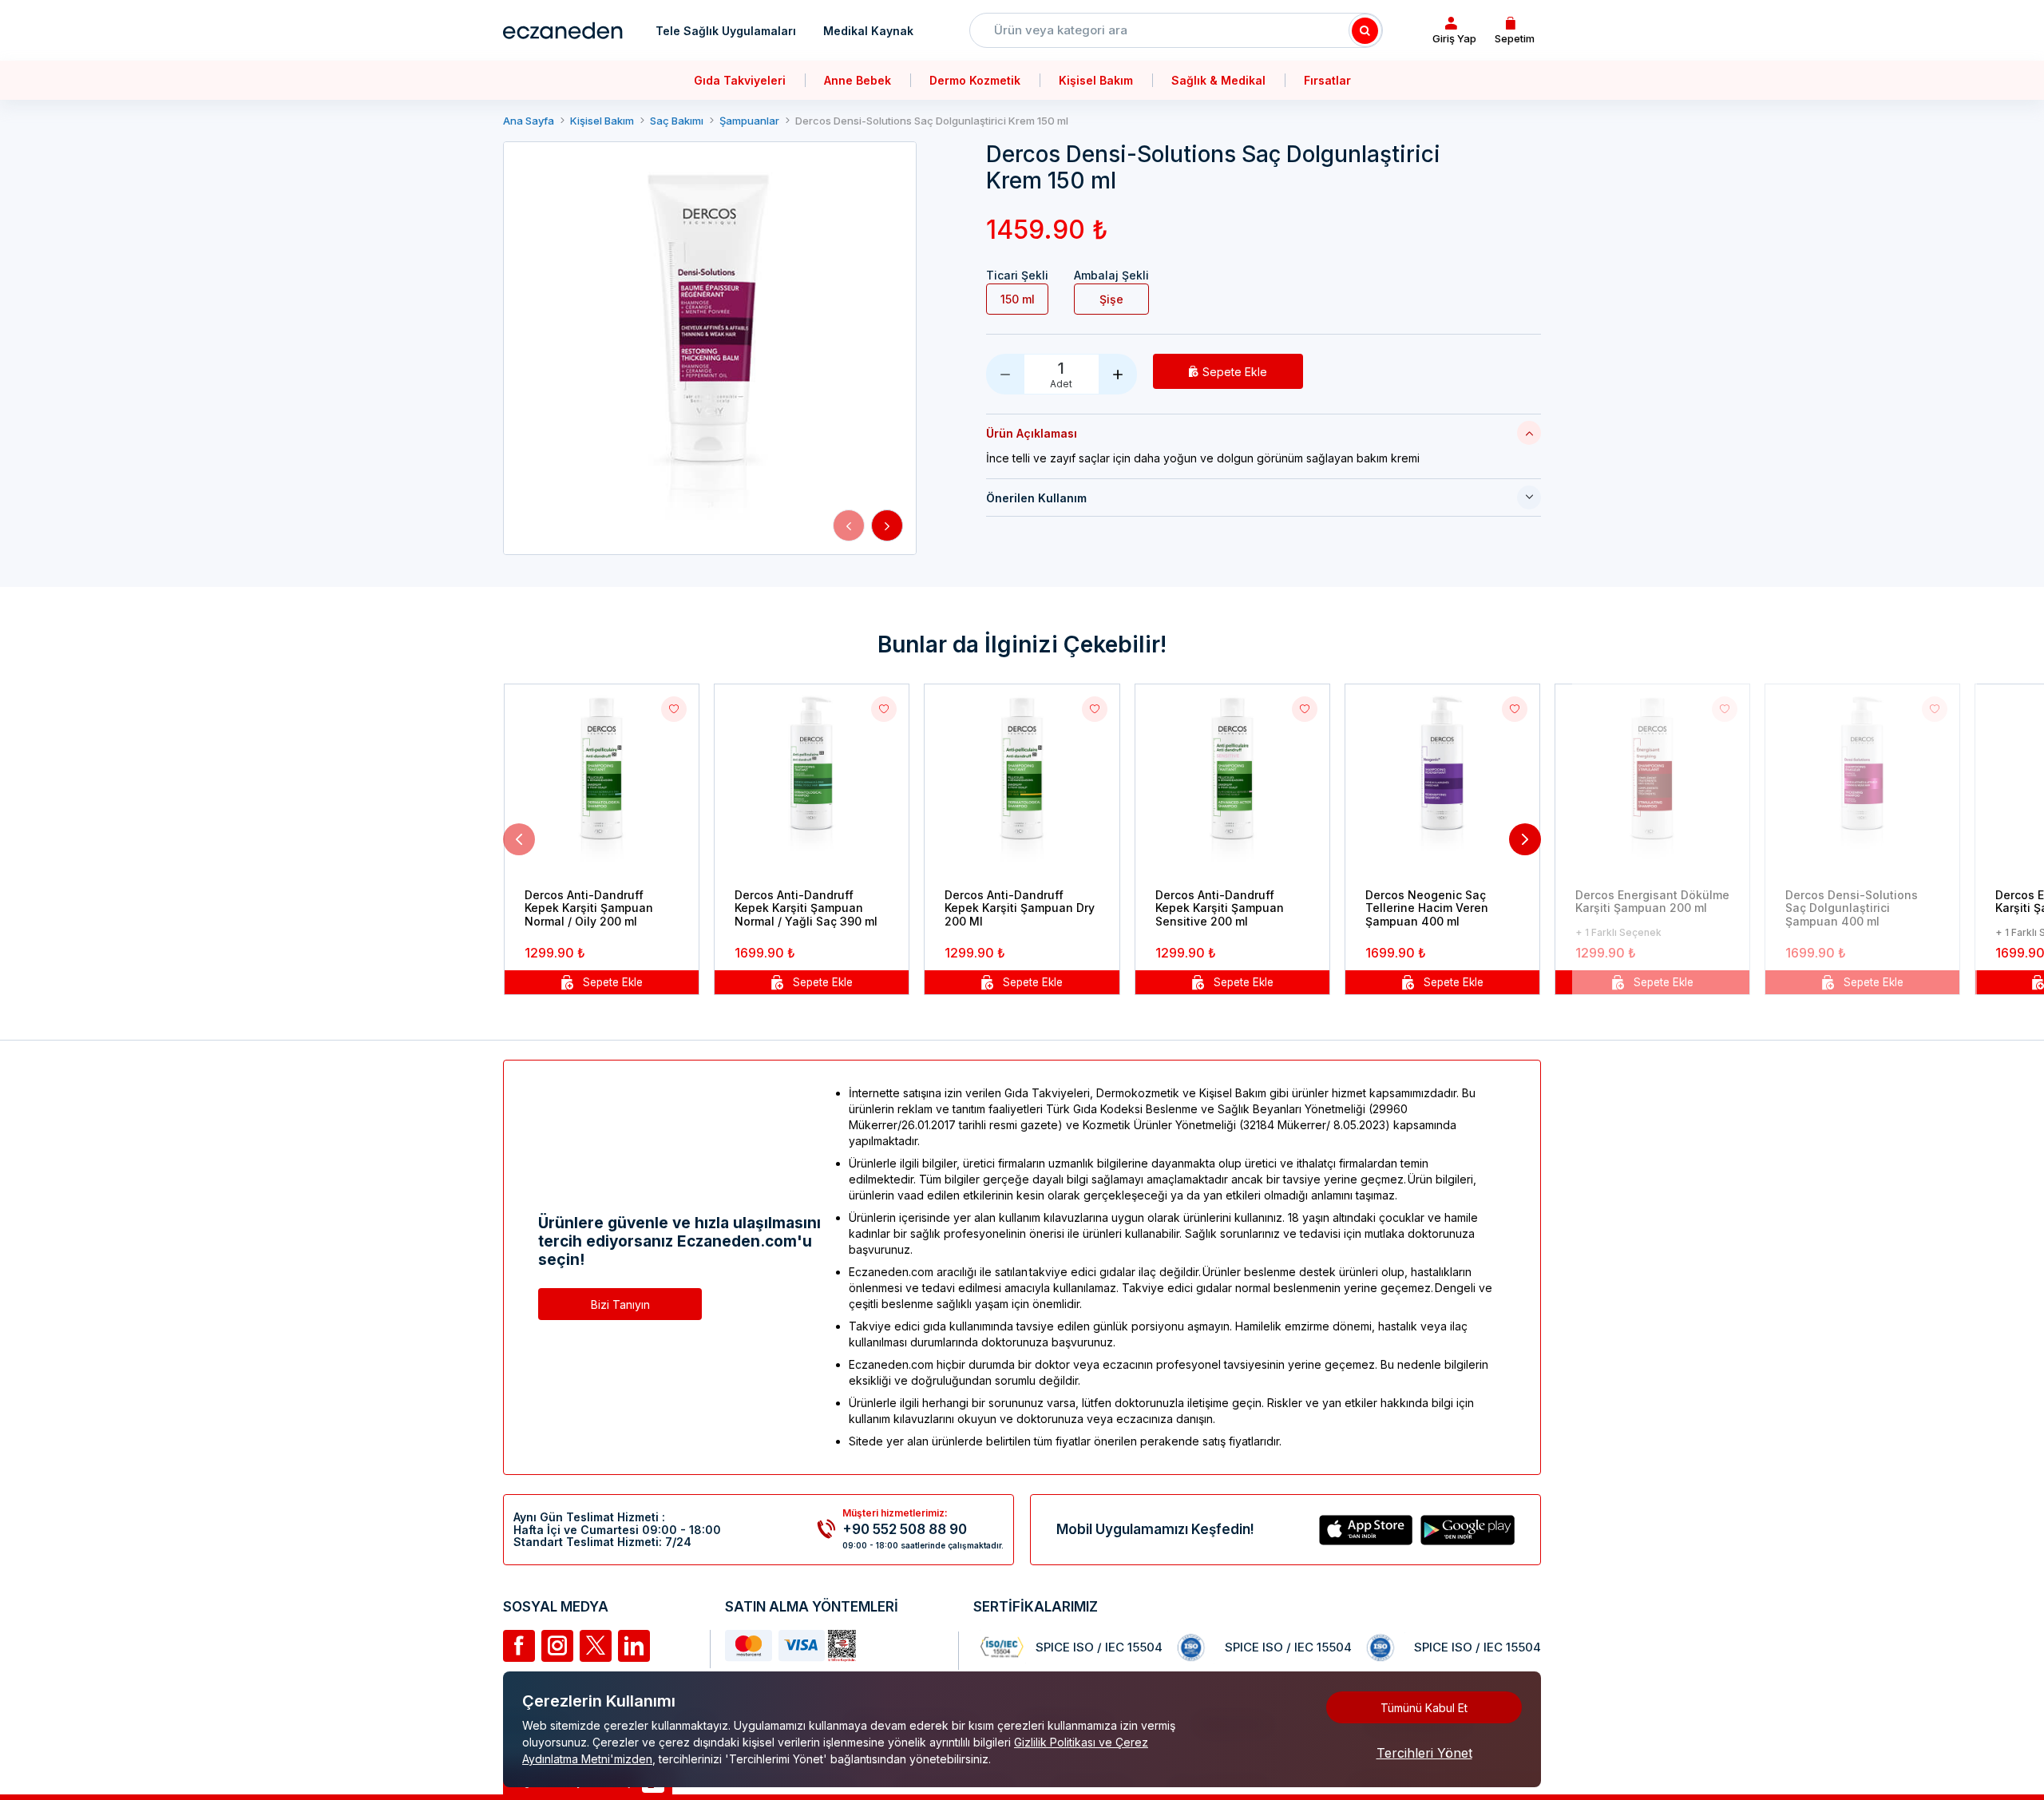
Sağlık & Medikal (1218, 80)
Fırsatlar (1327, 80)
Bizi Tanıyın (620, 1304)
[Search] (1365, 30)
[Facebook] (519, 1646)
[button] (849, 525)
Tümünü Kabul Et (1424, 1708)
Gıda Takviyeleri (740, 80)
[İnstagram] (557, 1646)
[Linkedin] (634, 1646)
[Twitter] (596, 1646)
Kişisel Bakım (1096, 80)
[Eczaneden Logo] (563, 30)
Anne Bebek (858, 80)
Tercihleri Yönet (1424, 1753)
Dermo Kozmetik (975, 80)
